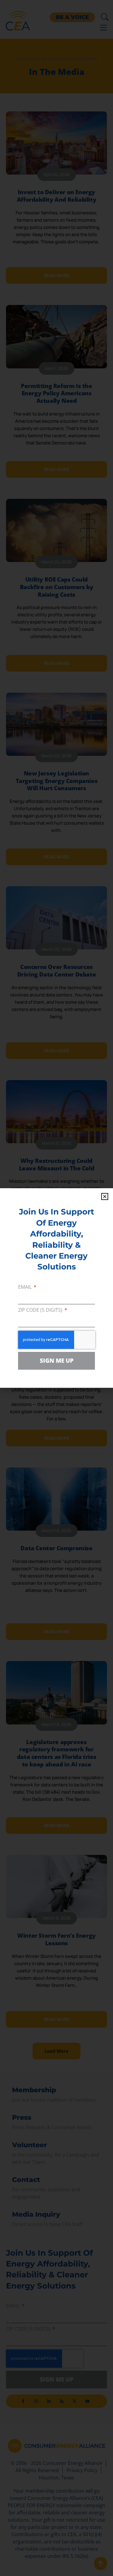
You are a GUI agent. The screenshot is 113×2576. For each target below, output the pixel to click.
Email (25, 1287)
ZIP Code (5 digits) (41, 1310)
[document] (56, 1288)
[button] (105, 1197)
